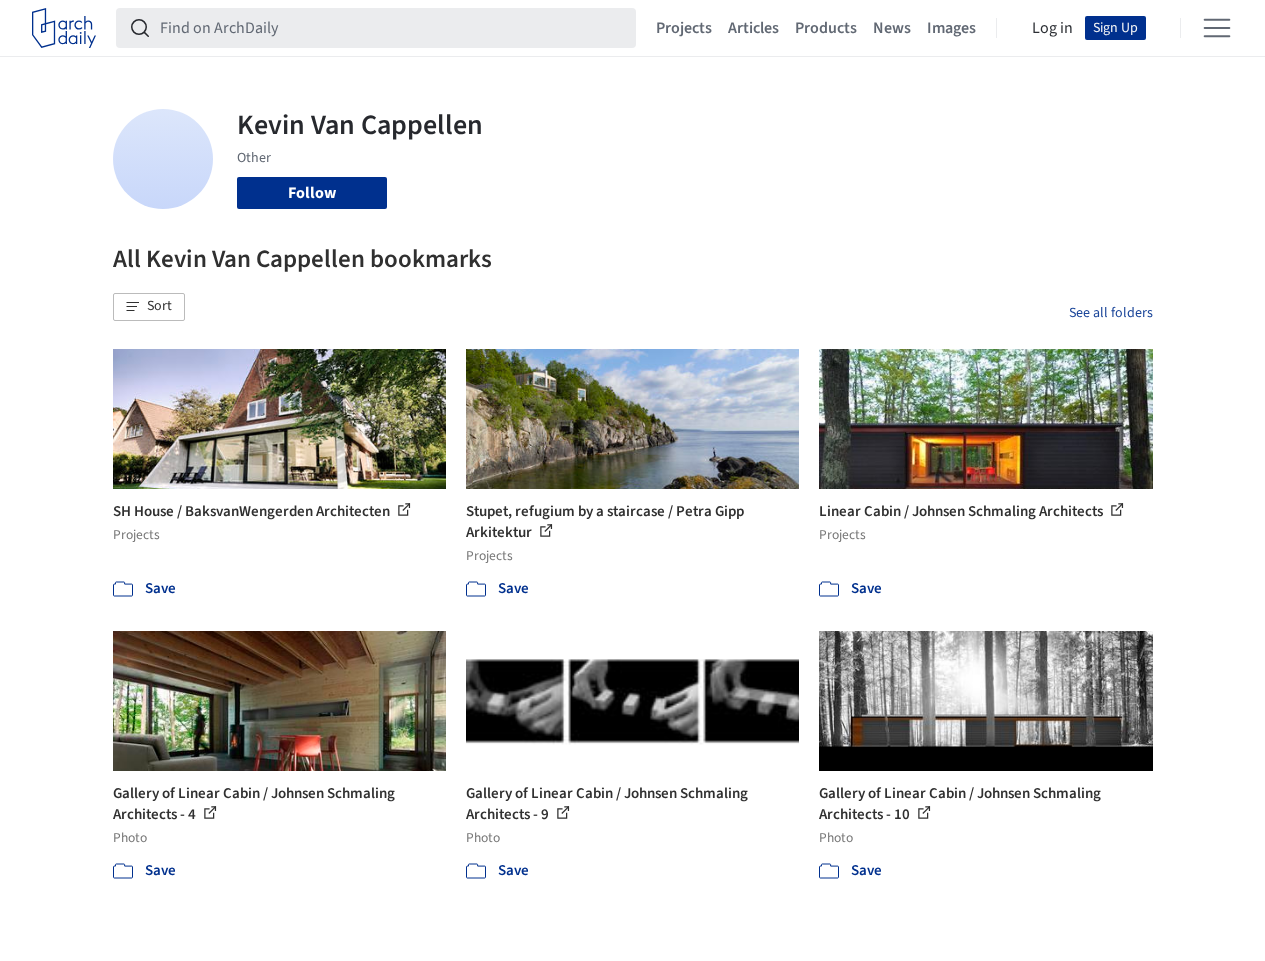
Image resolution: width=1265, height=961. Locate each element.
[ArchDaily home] (64, 28)
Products (826, 28)
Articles (753, 28)
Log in (1052, 28)
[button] (149, 307)
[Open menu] (1217, 28)
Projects (684, 28)
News (892, 28)
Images (951, 28)
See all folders (1111, 313)
